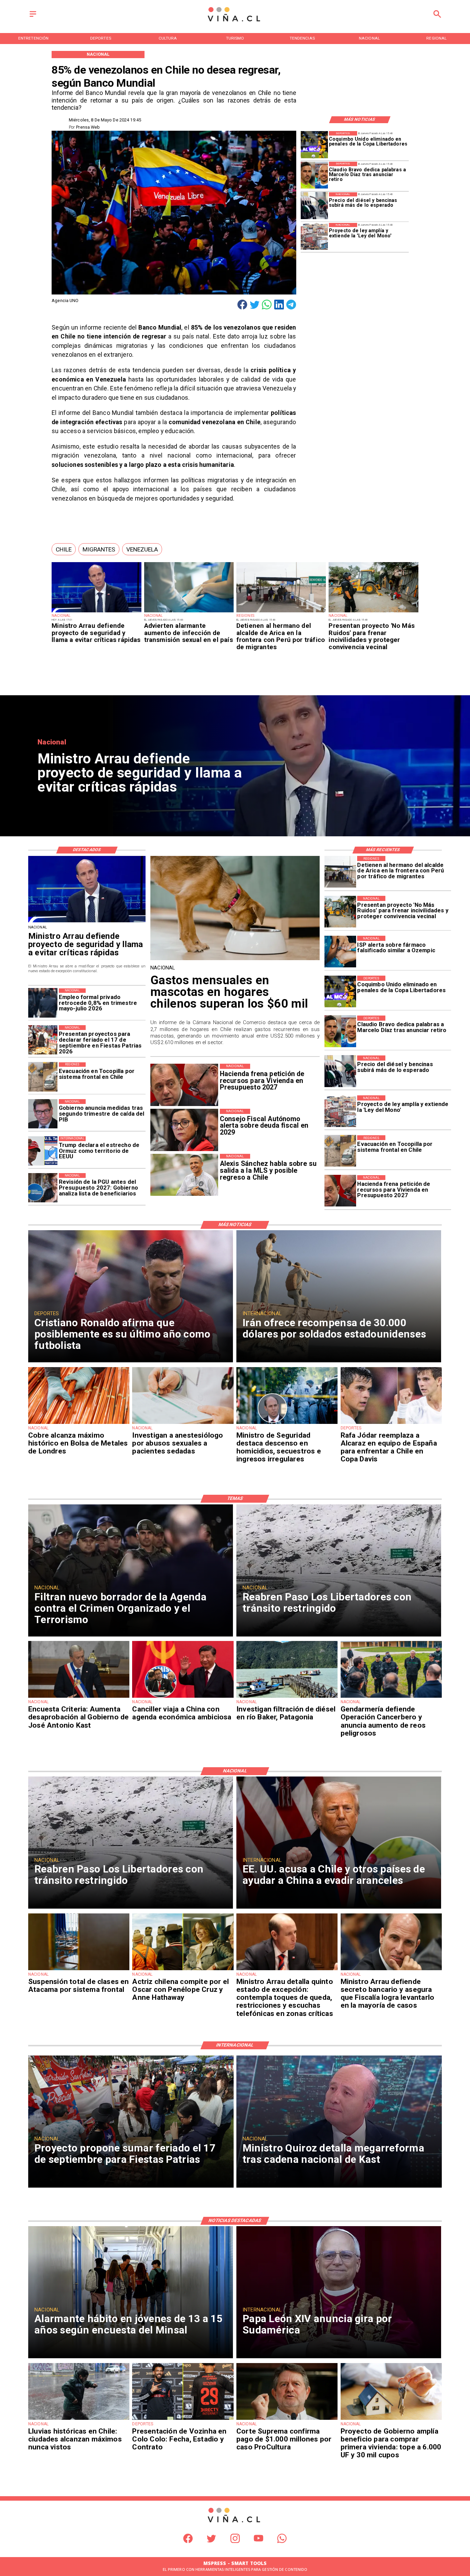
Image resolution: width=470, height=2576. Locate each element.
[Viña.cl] (33, 17)
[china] (183, 1697)
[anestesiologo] (183, 1424)
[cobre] (79, 1424)
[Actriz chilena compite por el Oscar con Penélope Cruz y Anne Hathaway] (183, 1970)
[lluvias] (79, 2419)
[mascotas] (235, 960)
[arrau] (96, 612)
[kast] (79, 1697)
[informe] (287, 1424)
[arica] (281, 612)
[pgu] (43, 1188)
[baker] (287, 1697)
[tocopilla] (340, 1151)
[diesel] (314, 206)
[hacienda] (340, 1191)
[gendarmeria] (391, 1697)
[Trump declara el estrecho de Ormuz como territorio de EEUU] (43, 1151)
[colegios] (79, 1970)
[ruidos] (373, 612)
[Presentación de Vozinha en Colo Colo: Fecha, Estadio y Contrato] (183, 2419)
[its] (189, 612)
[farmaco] (340, 952)
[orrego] (287, 2419)
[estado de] (287, 1970)
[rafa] (391, 1424)
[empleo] (43, 1003)
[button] (64, 549)
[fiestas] (43, 1040)
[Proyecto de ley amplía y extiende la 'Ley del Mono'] (314, 237)
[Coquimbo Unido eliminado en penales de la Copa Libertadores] (314, 145)
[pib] (43, 1114)
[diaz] (314, 175)
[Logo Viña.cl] (235, 22)
